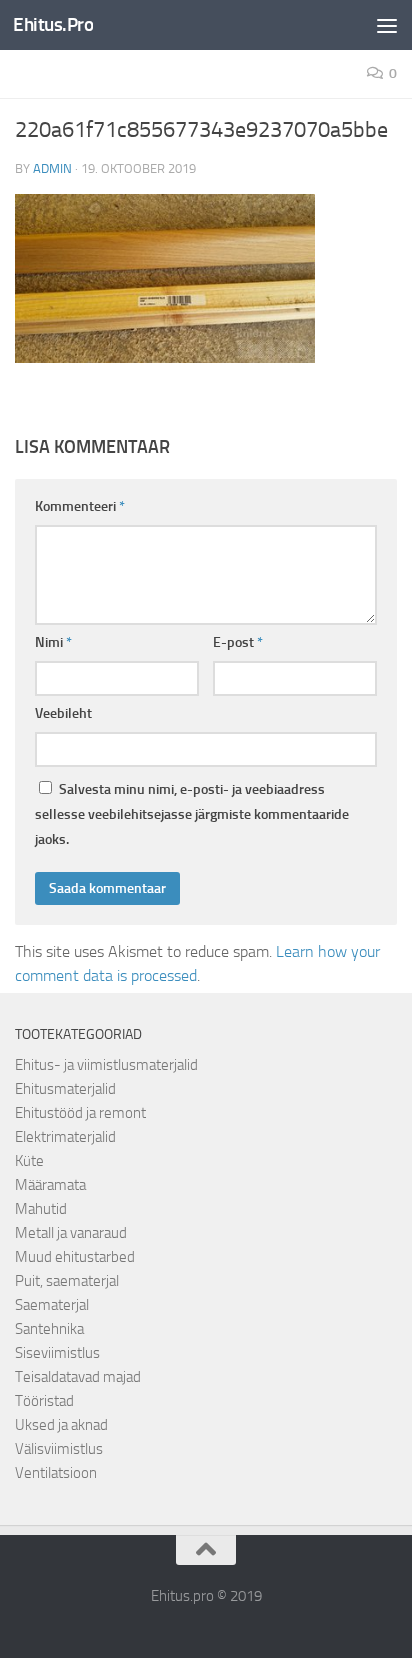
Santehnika (49, 1329)
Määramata (50, 1185)
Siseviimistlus (57, 1353)
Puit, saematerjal (67, 1281)
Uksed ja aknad (61, 1425)
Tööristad (44, 1401)
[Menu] (387, 25)
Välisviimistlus (59, 1449)
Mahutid (41, 1209)
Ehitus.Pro (53, 24)
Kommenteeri (80, 506)
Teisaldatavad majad (78, 1377)
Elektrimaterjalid (65, 1137)
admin (52, 168)
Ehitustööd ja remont (80, 1113)
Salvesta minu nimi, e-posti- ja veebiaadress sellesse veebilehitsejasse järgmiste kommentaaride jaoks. (192, 814)
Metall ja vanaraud (71, 1233)
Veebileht (63, 713)
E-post (238, 642)
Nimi (53, 642)
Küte (29, 1161)
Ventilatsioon (56, 1473)
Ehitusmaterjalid (65, 1089)
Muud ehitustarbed (75, 1257)
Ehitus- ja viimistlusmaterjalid (106, 1065)
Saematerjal (52, 1305)
